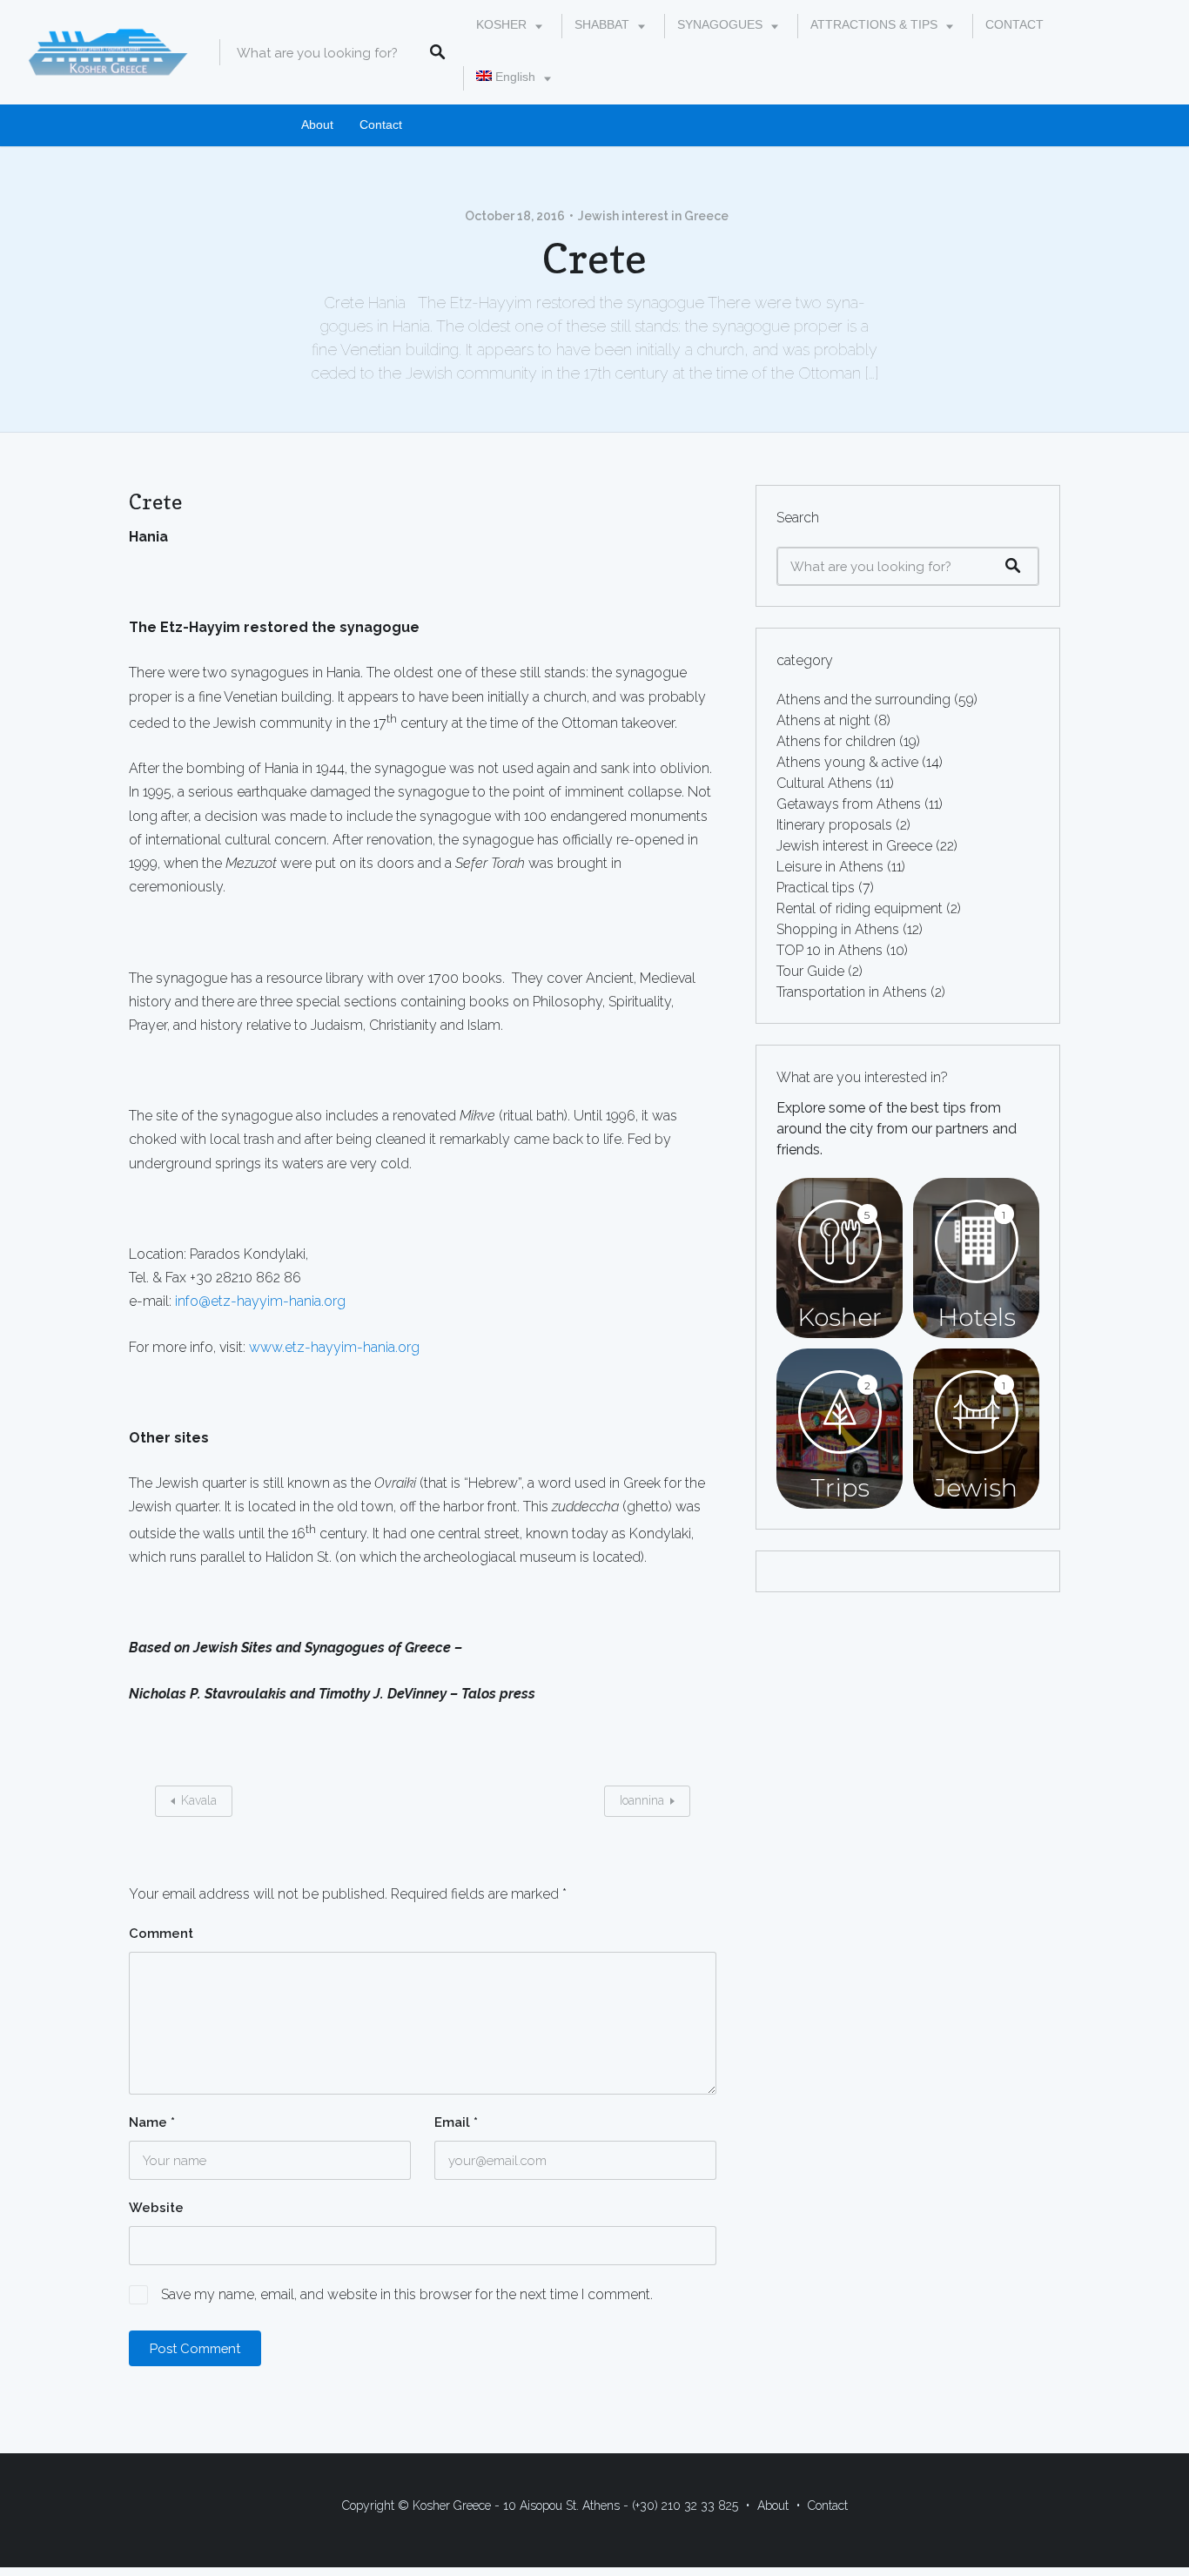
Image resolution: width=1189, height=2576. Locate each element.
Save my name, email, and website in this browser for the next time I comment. (407, 2294)
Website (156, 2208)
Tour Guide (810, 971)
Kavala (199, 1800)
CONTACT (1014, 25)
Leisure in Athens (830, 867)
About (317, 125)
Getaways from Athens (849, 804)
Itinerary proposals (834, 825)
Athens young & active (847, 762)
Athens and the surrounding (863, 699)
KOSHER (501, 25)
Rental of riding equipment (860, 908)
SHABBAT (602, 25)
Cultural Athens (824, 783)
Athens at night (823, 720)
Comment (161, 1934)
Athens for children (836, 741)
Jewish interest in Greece (653, 216)
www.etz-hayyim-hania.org (334, 1347)
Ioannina (642, 1800)
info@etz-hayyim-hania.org (260, 1301)
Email (456, 2122)
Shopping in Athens (838, 929)
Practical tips (816, 888)
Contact (381, 125)
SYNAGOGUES (720, 25)
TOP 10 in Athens (830, 950)
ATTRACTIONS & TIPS (874, 25)
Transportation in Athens (852, 992)
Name (152, 2122)
